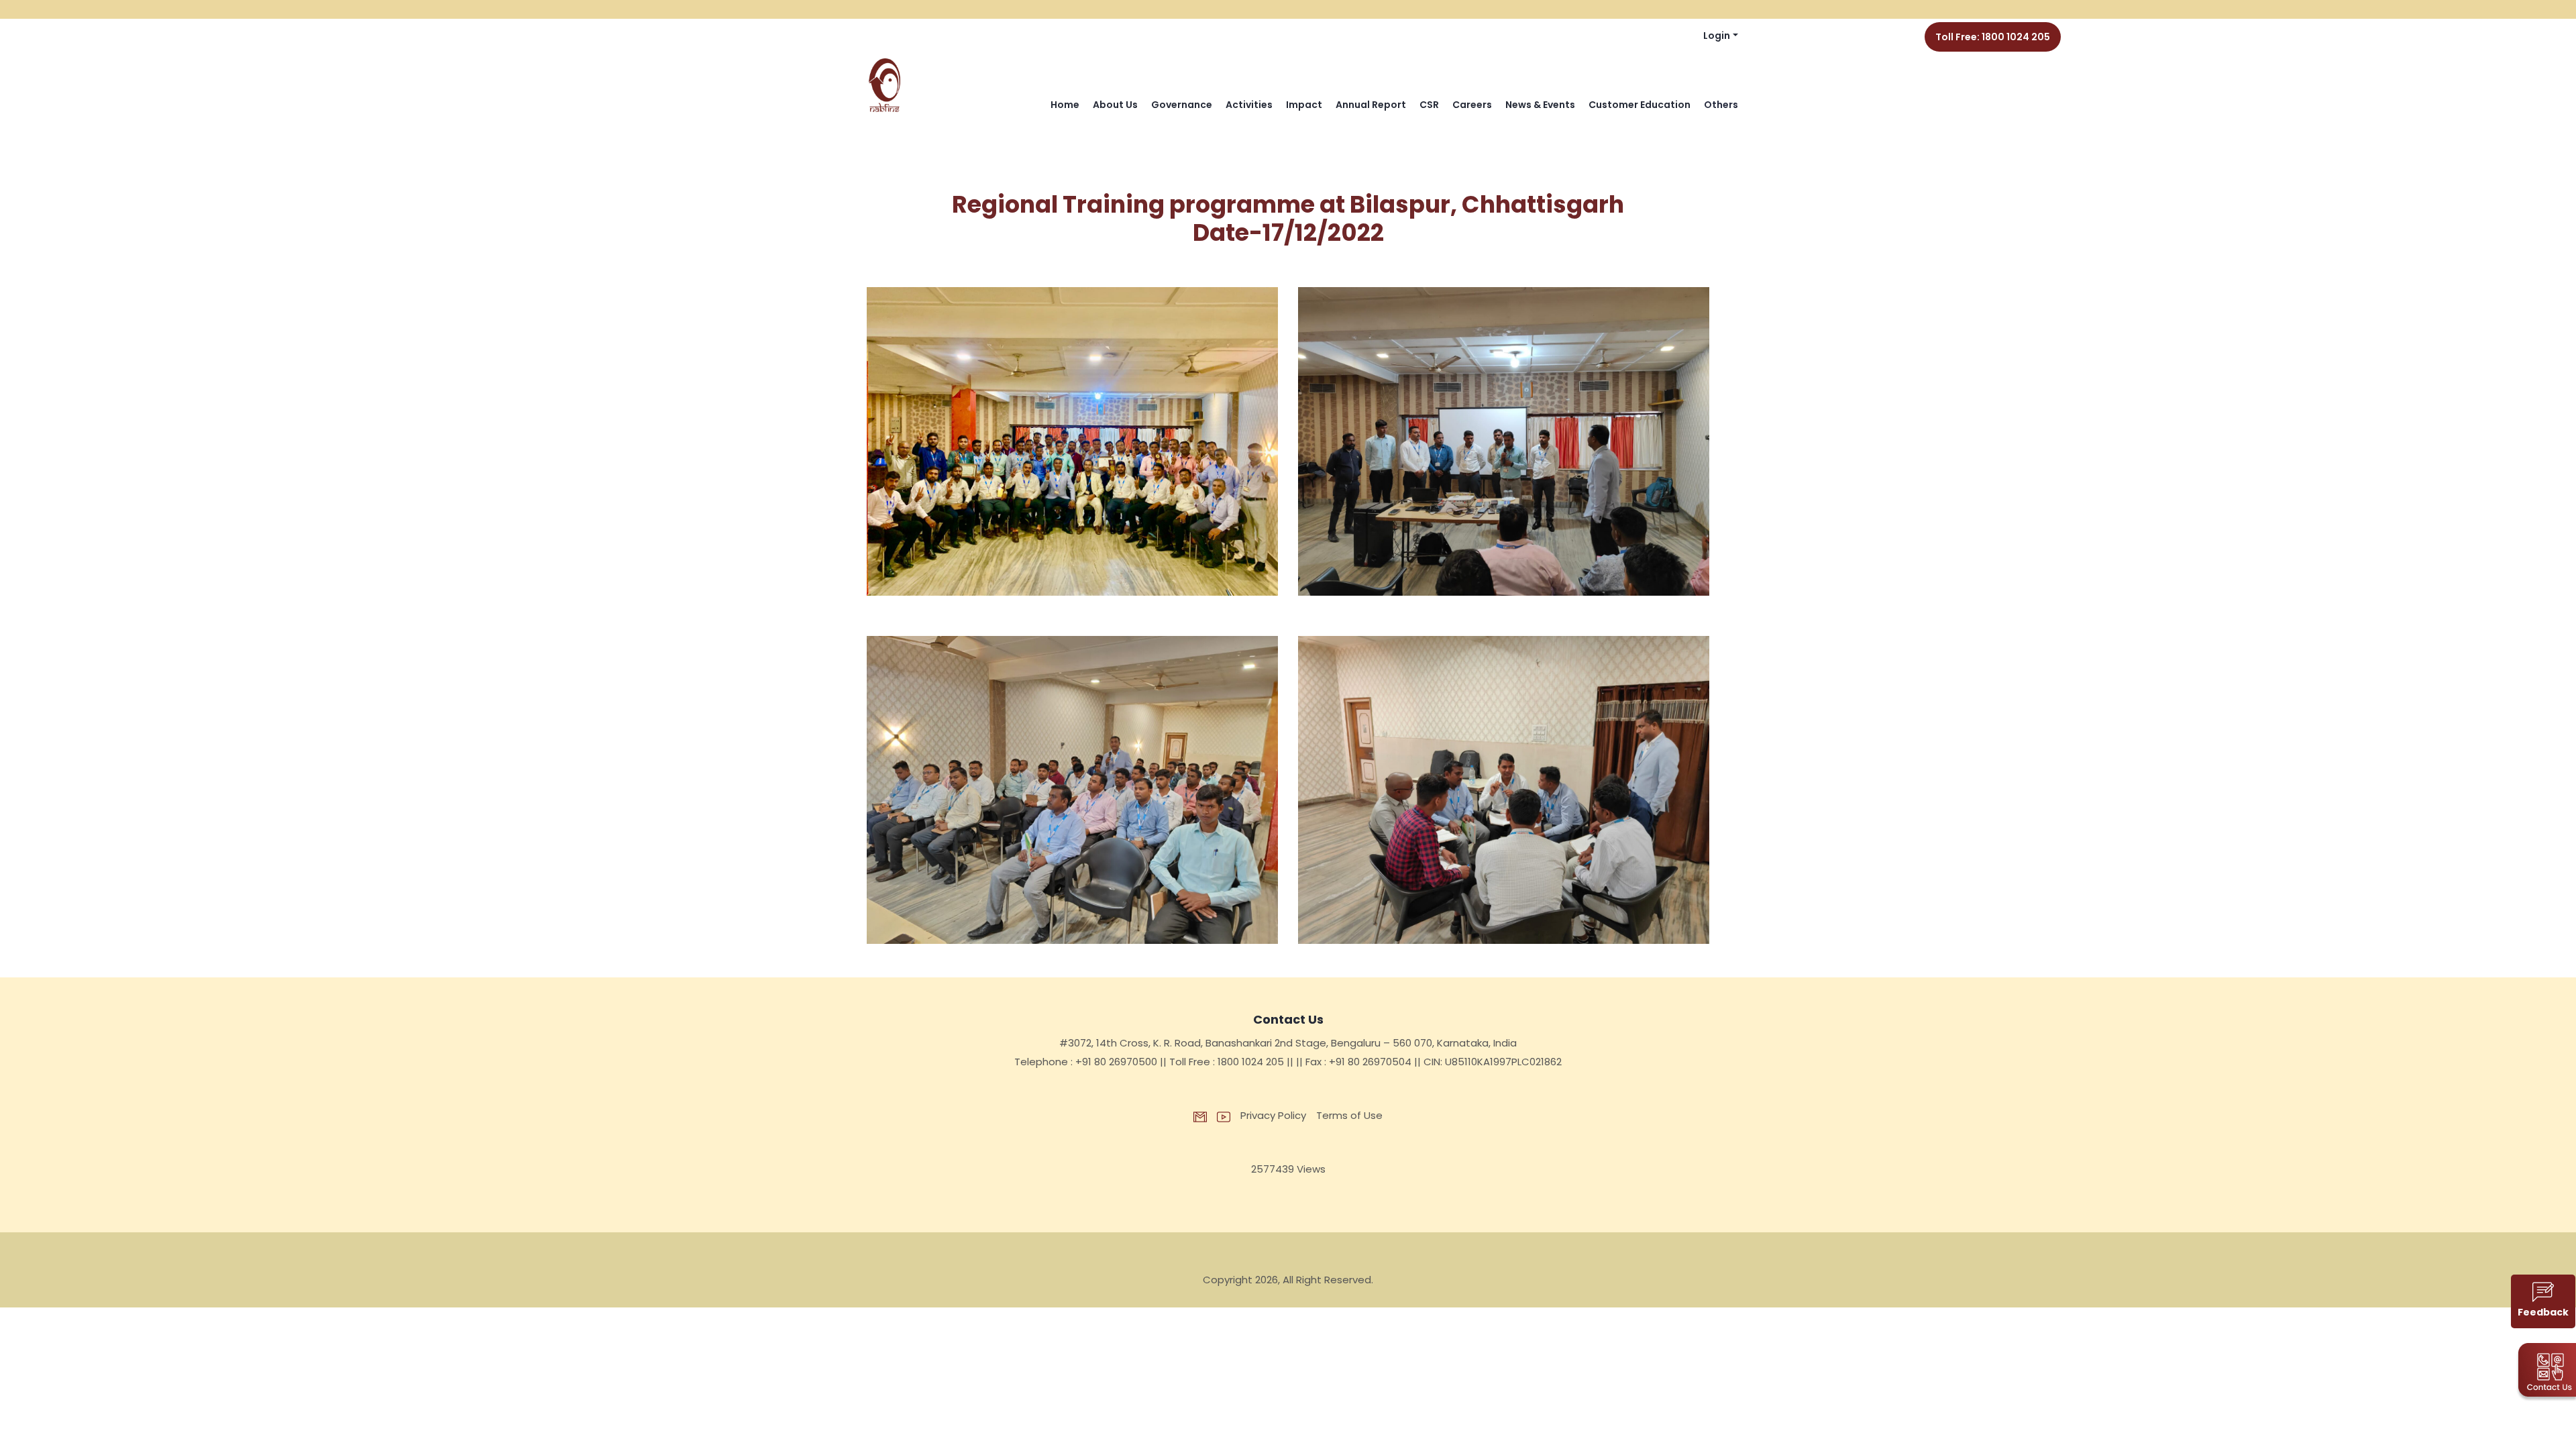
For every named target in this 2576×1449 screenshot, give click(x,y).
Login (1717, 36)
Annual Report (1371, 105)
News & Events (1540, 105)
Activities (1249, 105)
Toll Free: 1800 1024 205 (1993, 37)
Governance (1182, 105)
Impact (1304, 105)
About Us (1115, 105)
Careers (1472, 105)
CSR (1429, 105)
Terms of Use (1349, 1115)
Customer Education (1640, 105)
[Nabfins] (885, 86)
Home (1065, 105)
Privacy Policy (1273, 1115)
